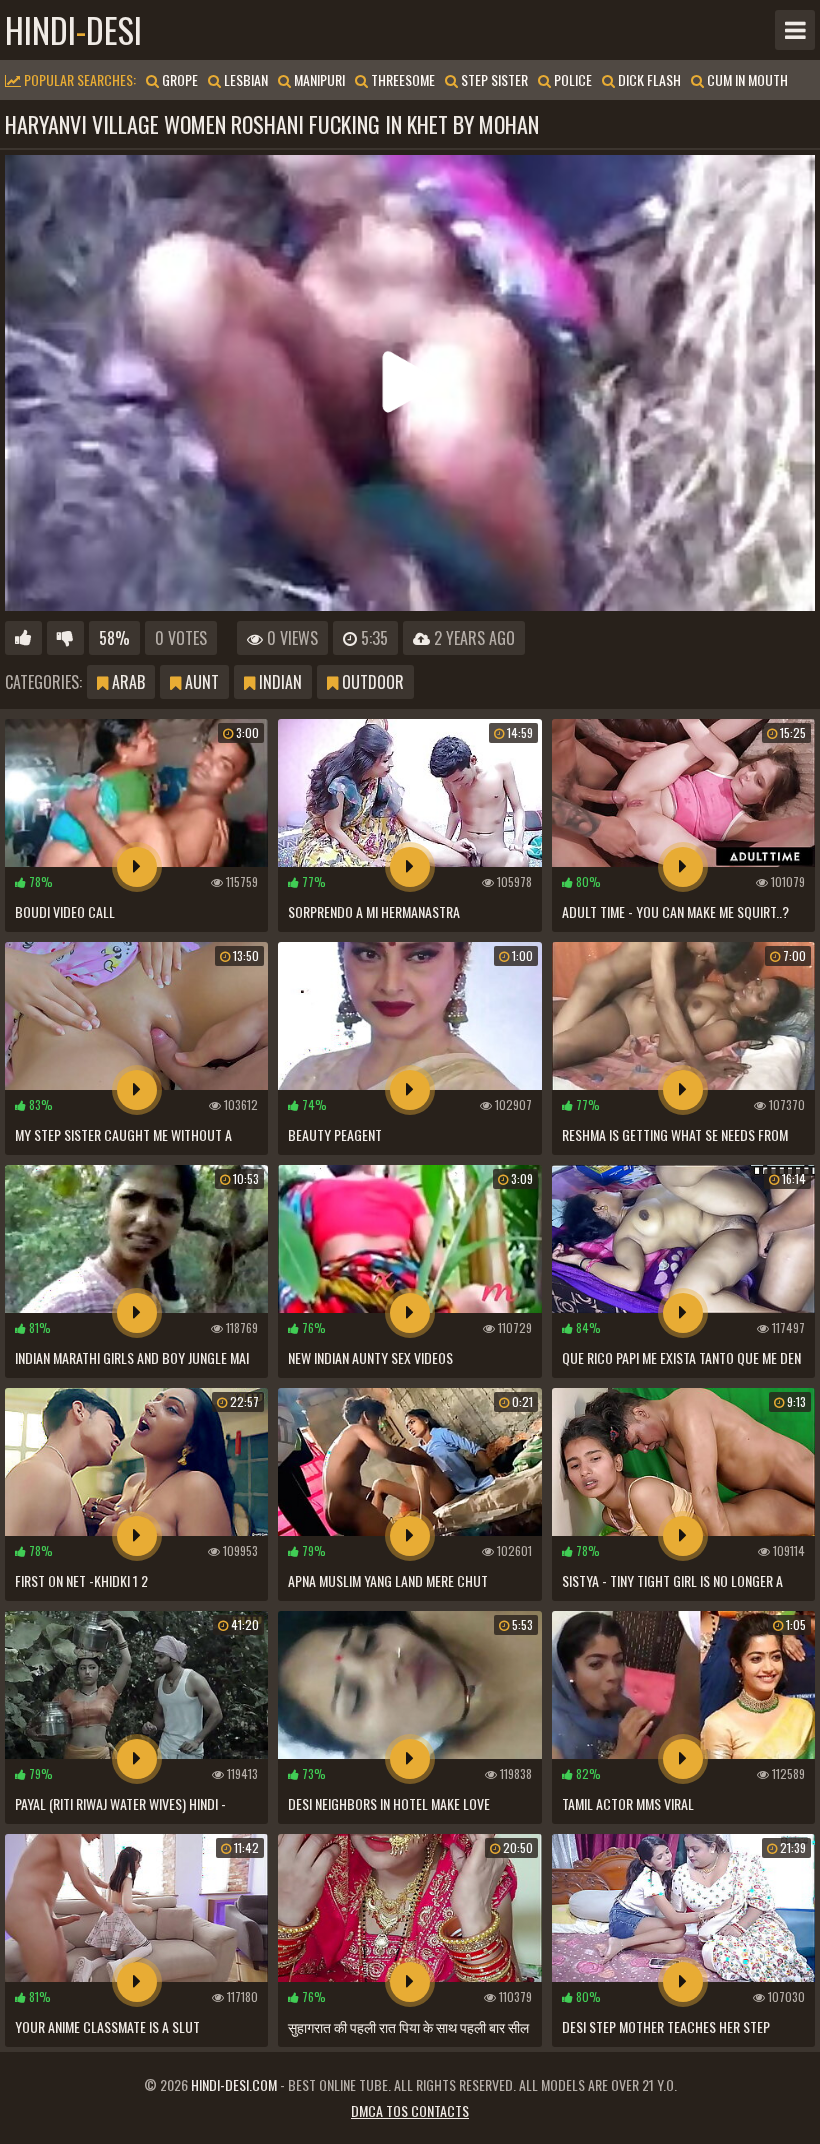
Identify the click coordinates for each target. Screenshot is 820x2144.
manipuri (318, 79)
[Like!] (23, 638)
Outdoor (371, 682)
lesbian (244, 79)
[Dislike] (65, 638)
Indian (278, 682)
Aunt (200, 682)
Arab (126, 682)
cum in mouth (746, 79)
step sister (493, 79)
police (571, 79)
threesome (401, 79)
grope (178, 79)
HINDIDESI (73, 30)
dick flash (648, 79)
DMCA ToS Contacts (410, 2110)
